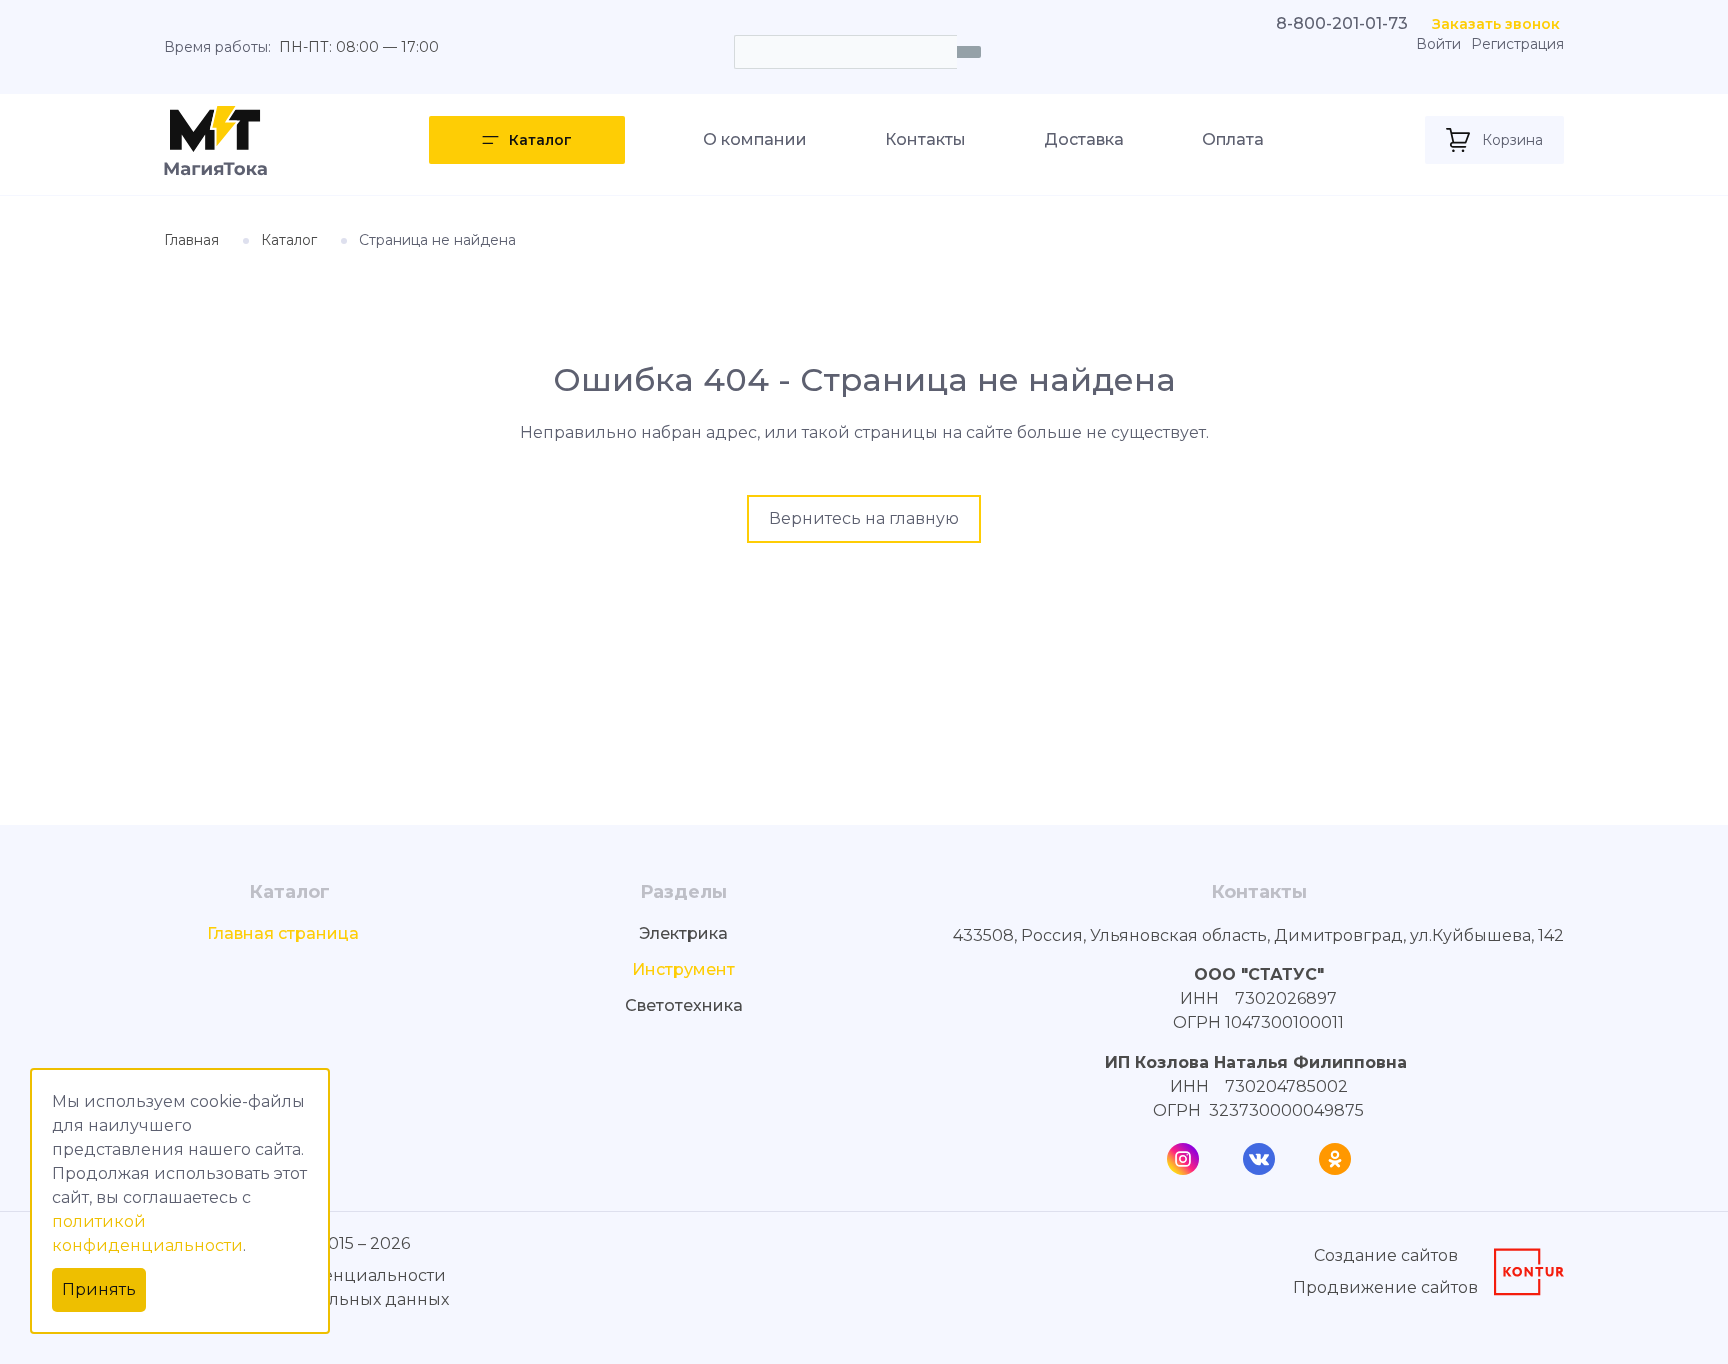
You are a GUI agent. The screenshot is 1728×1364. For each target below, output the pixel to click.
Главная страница (283, 933)
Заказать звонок (1496, 24)
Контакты (925, 139)
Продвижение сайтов (1385, 1287)
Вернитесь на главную (864, 518)
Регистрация (1517, 44)
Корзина (1512, 140)
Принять (99, 1289)
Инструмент (683, 969)
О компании (755, 139)
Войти (1438, 44)
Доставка (1084, 139)
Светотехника (684, 1005)
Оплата (1233, 139)
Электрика (683, 933)
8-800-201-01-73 (1342, 23)
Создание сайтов (1386, 1255)
